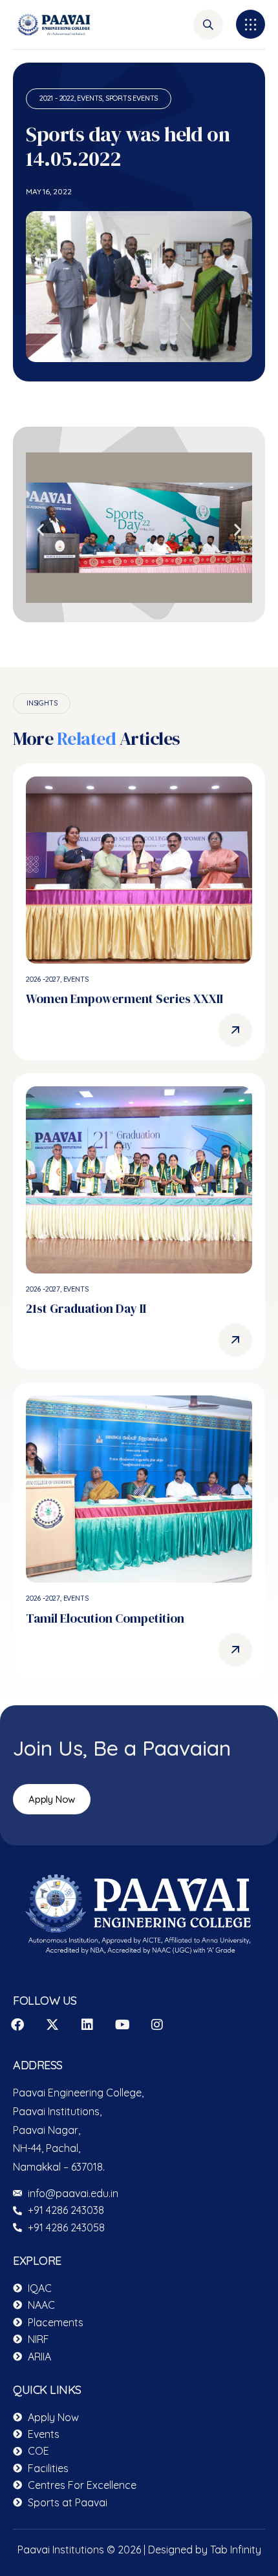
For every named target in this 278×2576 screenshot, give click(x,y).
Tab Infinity (236, 2550)
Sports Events (132, 98)
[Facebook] (17, 2025)
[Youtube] (122, 2025)
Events (90, 98)
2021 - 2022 (57, 98)
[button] (251, 24)
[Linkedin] (87, 2025)
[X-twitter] (52, 2025)
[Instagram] (157, 2025)
